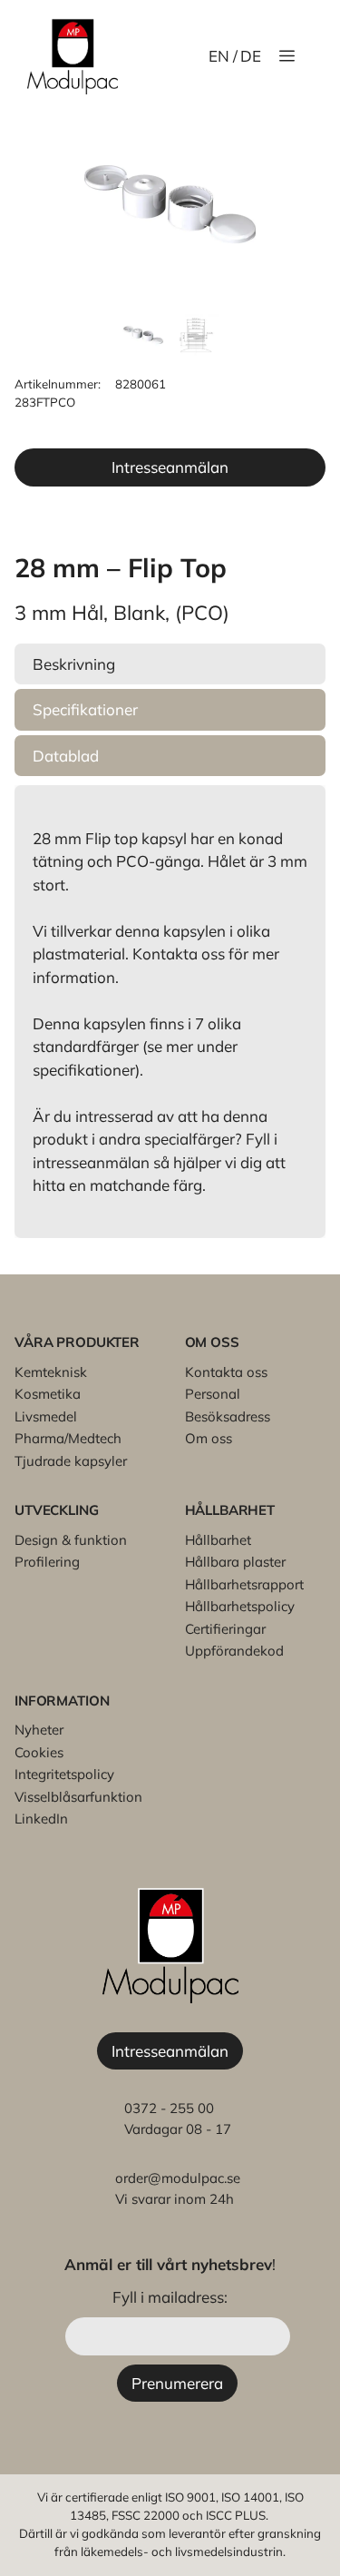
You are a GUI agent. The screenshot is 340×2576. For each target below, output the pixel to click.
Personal (213, 1394)
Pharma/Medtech (68, 1438)
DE (251, 56)
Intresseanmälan (170, 467)
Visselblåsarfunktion (78, 1797)
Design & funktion (71, 1540)
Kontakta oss (226, 1372)
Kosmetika (48, 1394)
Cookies (39, 1752)
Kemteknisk (51, 1372)
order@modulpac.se (178, 2178)
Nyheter (39, 1730)
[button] (170, 664)
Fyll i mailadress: (170, 2297)
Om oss (209, 1438)
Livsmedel (46, 1416)
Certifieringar (225, 1629)
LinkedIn (41, 1819)
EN (219, 56)
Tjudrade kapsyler (71, 1461)
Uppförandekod (234, 1651)
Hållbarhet (218, 1540)
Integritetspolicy (64, 1774)
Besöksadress (228, 1416)
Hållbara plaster (235, 1562)
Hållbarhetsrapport (244, 1584)
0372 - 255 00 (169, 2108)
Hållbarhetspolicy (240, 1606)
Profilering (47, 1562)
